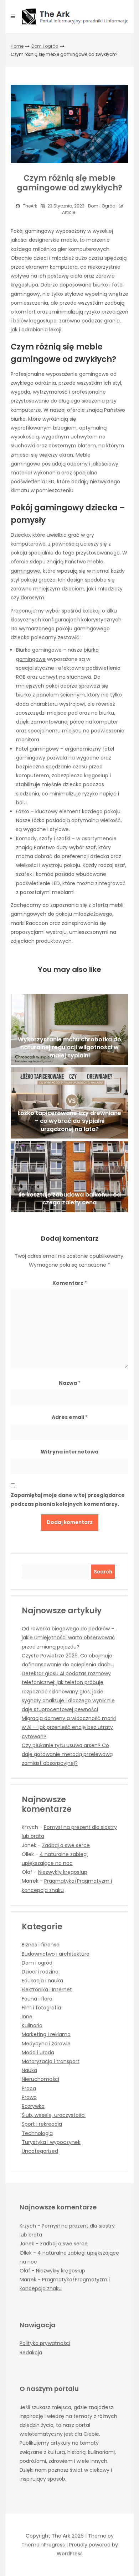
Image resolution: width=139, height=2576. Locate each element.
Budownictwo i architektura (56, 1954)
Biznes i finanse (41, 1945)
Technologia (37, 2133)
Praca (29, 2088)
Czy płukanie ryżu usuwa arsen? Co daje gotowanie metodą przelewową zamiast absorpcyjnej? (67, 1754)
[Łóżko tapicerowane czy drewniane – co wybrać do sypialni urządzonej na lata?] (69, 1103)
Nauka (29, 2070)
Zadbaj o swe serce (66, 1845)
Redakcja (31, 2352)
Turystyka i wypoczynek (51, 2142)
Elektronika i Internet (47, 1989)
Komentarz (70, 1283)
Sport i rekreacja (42, 2124)
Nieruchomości (40, 2079)
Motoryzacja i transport (51, 2061)
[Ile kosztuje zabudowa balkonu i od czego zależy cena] (69, 1177)
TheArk (30, 206)
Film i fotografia (41, 2008)
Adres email (70, 1417)
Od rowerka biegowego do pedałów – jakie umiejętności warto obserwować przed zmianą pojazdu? (68, 1637)
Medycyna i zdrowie (46, 2044)
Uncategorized (40, 2151)
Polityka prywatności (45, 2343)
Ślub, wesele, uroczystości (54, 2115)
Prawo (29, 2097)
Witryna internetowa (69, 1452)
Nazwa (70, 1383)
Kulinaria (32, 2025)
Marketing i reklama (46, 2034)
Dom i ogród (45, 46)
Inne (27, 2017)
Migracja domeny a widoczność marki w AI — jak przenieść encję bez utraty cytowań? (69, 1727)
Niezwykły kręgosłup (63, 1872)
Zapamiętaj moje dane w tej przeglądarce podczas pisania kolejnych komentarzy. (68, 1500)
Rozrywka (33, 2106)
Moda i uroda (38, 2052)
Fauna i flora (37, 1999)
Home (17, 46)
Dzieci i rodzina (40, 1972)
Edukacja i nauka (42, 1981)
